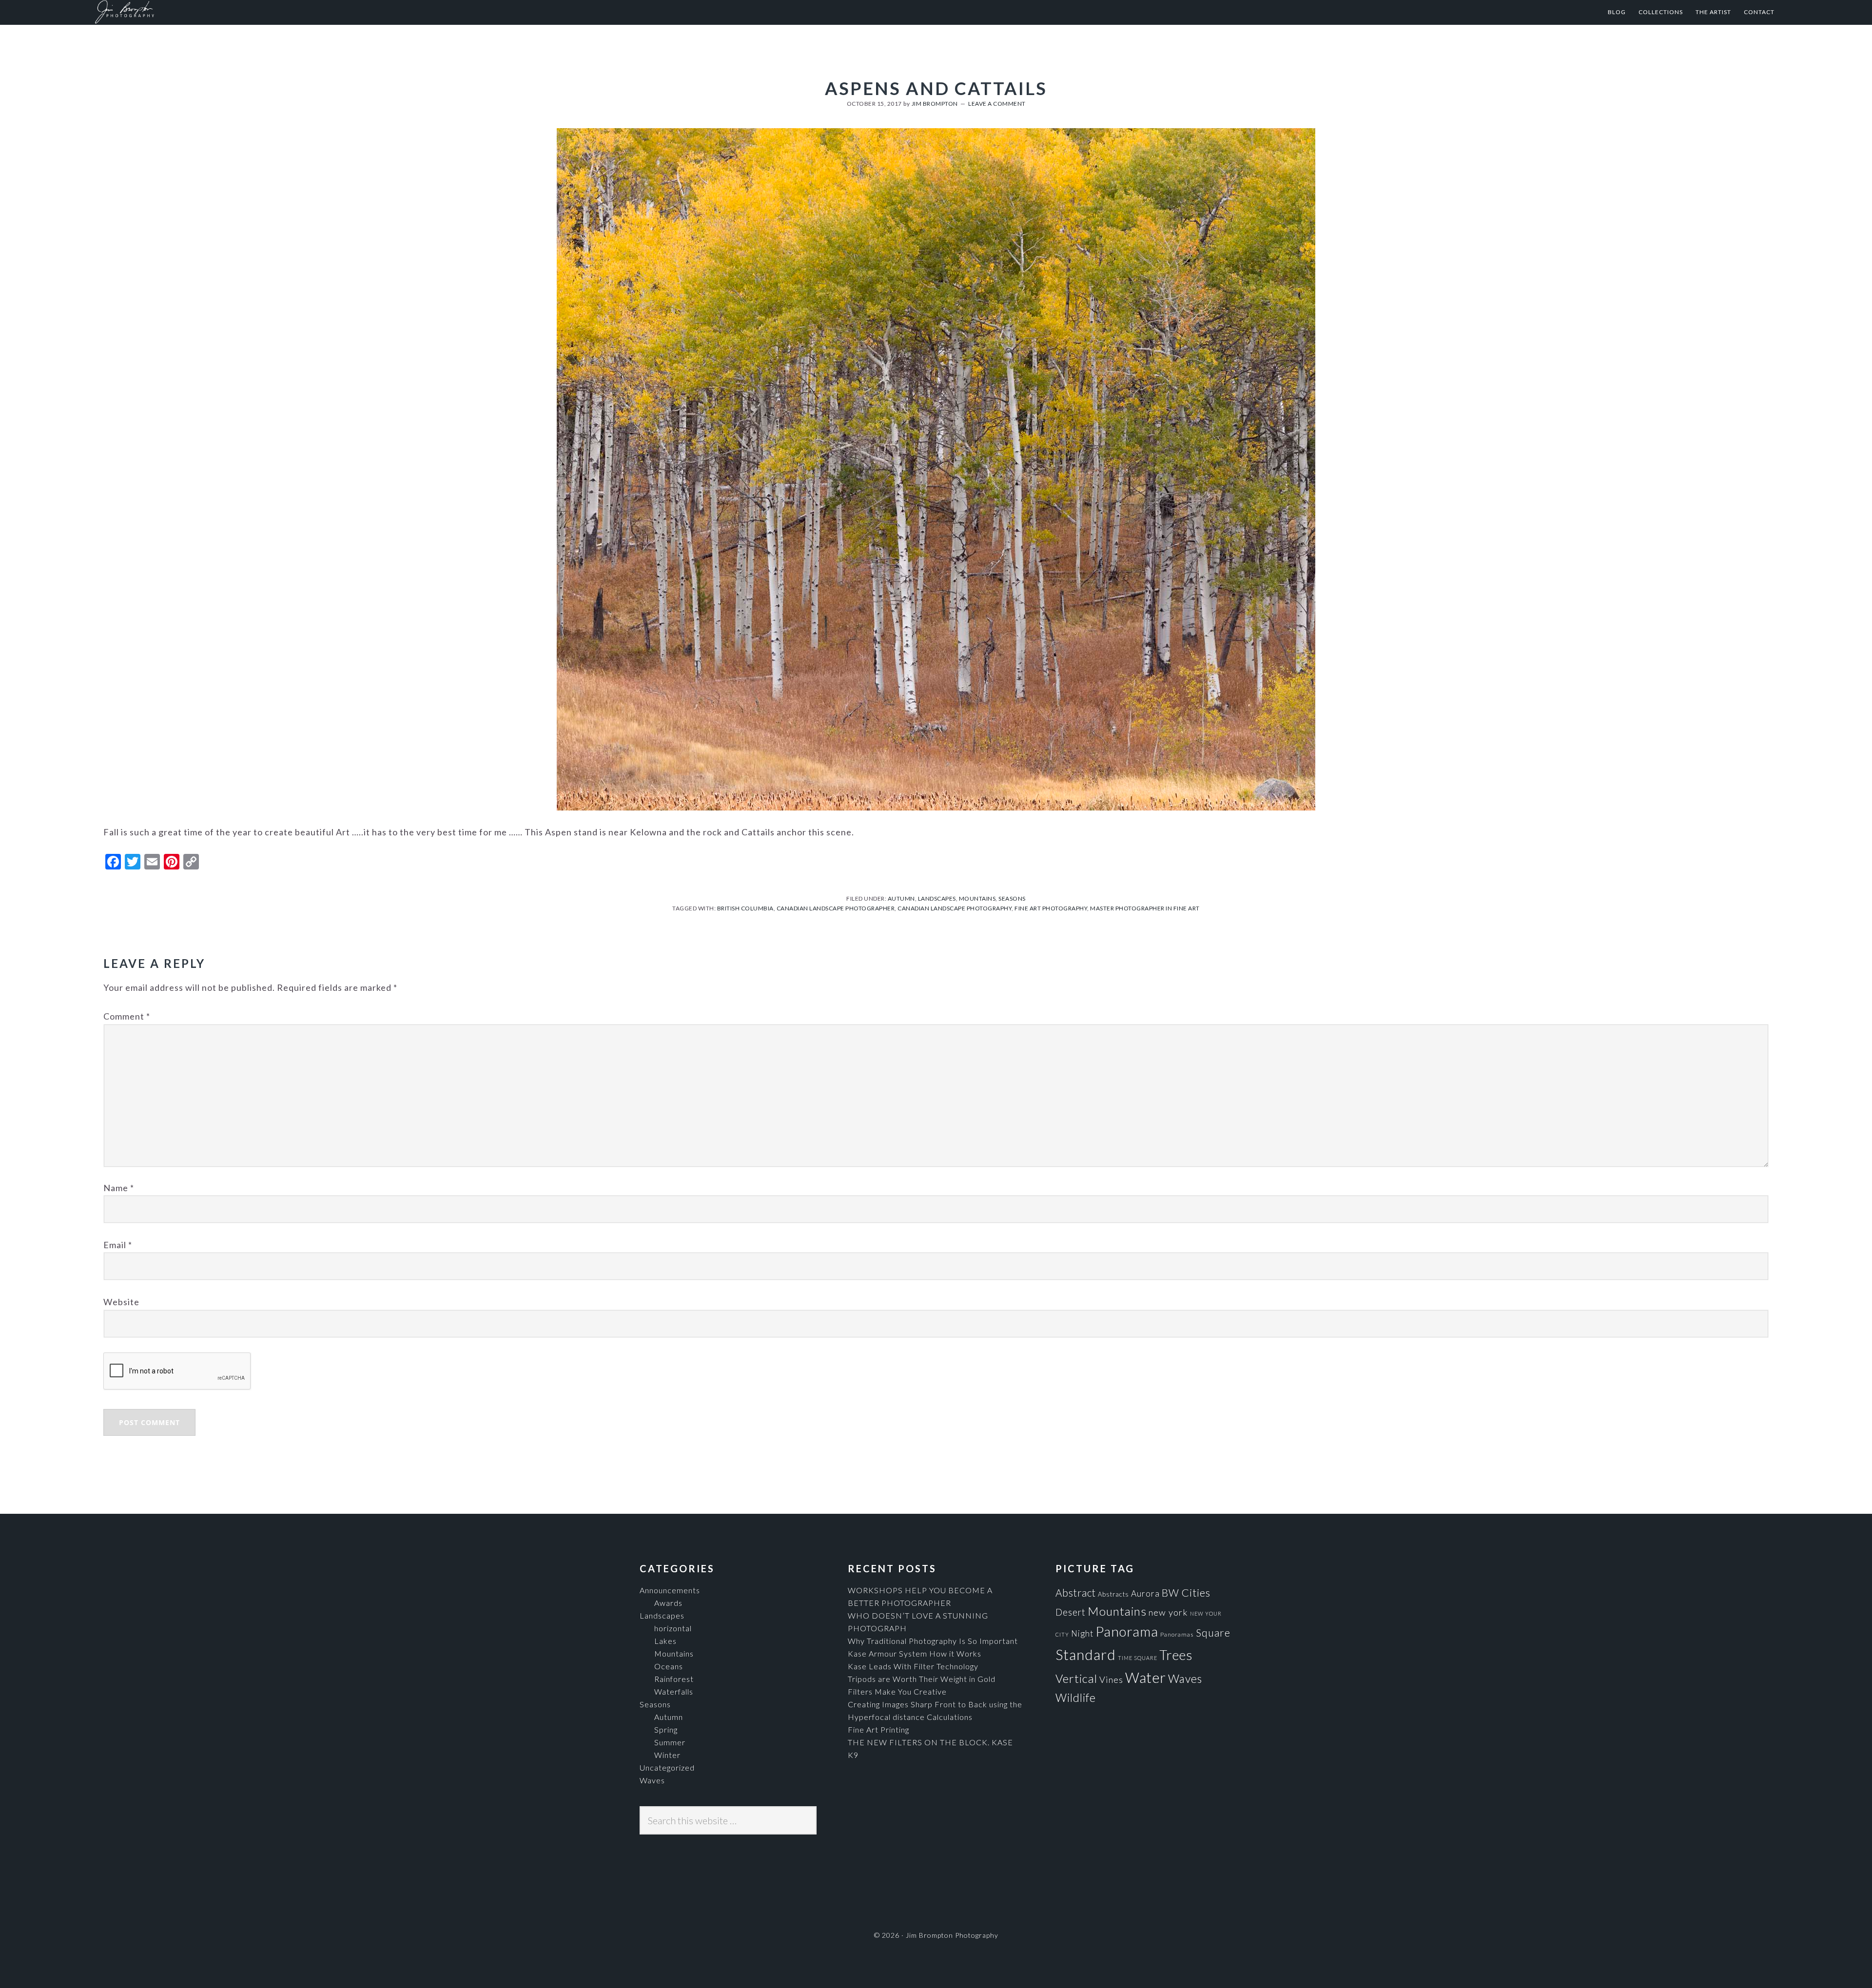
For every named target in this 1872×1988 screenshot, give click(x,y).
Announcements (670, 1590)
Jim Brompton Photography (190, 12)
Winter (667, 1755)
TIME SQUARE (1138, 1658)
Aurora (1145, 1593)
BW (1170, 1592)
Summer (670, 1742)
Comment (127, 1016)
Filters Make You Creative (897, 1691)
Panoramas (1177, 1634)
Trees (1176, 1655)
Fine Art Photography (1051, 908)
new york (1168, 1612)
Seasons (1012, 898)
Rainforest (674, 1679)
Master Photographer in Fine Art (1145, 908)
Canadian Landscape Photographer (836, 908)
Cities (1196, 1592)
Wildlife (1076, 1698)
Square (1213, 1632)
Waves (652, 1780)
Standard (1086, 1654)
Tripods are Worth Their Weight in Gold (922, 1679)
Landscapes (937, 898)
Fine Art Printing (878, 1729)
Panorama (1127, 1631)
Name (119, 1188)
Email (118, 1245)
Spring (666, 1729)
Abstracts (1113, 1594)
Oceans (669, 1666)
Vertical (1076, 1678)
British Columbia (745, 908)
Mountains (977, 898)
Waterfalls (674, 1691)
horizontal (673, 1628)
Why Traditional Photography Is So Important (933, 1641)
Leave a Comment (997, 104)
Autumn (901, 898)
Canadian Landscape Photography (955, 908)
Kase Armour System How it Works (915, 1653)
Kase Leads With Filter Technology (913, 1666)
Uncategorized (667, 1767)
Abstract (1076, 1593)
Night (1082, 1633)
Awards (668, 1603)
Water (1146, 1677)
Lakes (665, 1641)
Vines (1111, 1679)
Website (121, 1302)
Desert (1071, 1612)
